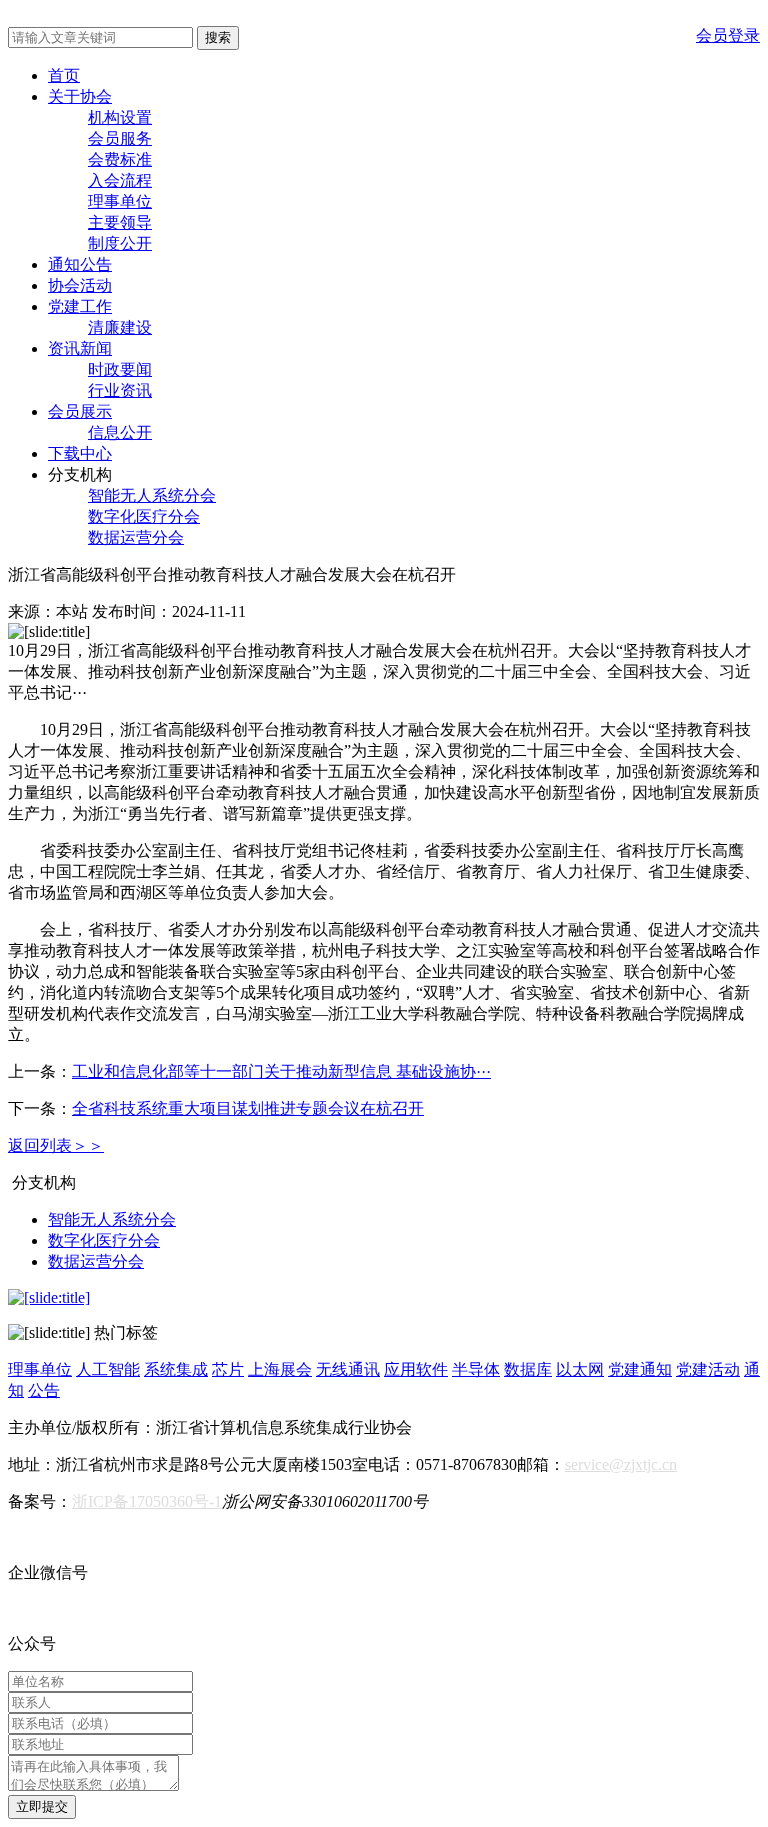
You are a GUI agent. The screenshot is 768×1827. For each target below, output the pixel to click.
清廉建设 (120, 327)
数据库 (528, 1369)
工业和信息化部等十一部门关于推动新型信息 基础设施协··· (281, 1071)
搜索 (218, 37)
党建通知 (640, 1369)
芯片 (228, 1369)
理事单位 (120, 201)
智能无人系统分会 (152, 495)
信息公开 (120, 432)
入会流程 (120, 180)
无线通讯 (348, 1369)
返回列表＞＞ (56, 1145)
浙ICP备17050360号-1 (147, 1501)
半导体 (476, 1369)
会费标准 (120, 159)
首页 (64, 75)
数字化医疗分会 (144, 516)
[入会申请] (49, 1297)
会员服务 (120, 138)
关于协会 (80, 96)
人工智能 (108, 1369)
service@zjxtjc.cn (621, 1464)
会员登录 (728, 35)
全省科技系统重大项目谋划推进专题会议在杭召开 (248, 1108)
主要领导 (120, 222)
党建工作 (80, 306)
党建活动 (708, 1369)
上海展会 (280, 1369)
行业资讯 (120, 390)
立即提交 (42, 1806)
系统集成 (176, 1369)
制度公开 (120, 243)
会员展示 (80, 411)
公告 (44, 1390)
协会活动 (80, 285)
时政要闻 (120, 369)
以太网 (580, 1369)
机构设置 (120, 117)
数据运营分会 (136, 537)
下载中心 (80, 453)
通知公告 (80, 264)
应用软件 (416, 1369)
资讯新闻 (80, 348)
